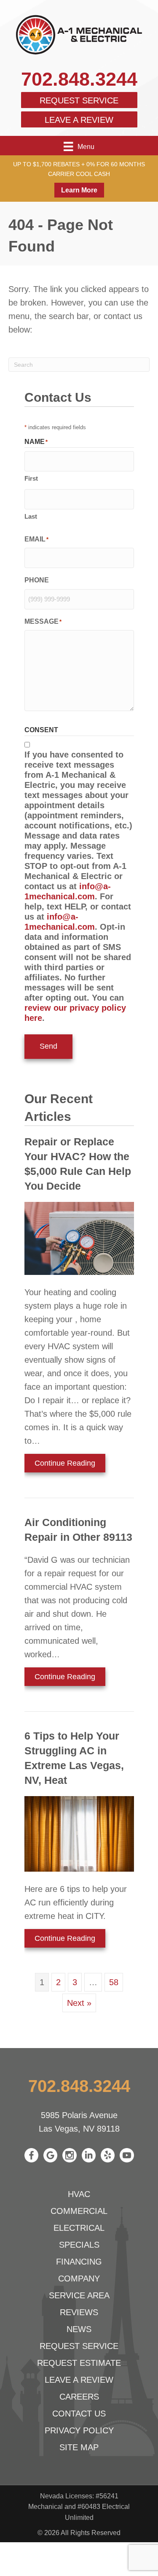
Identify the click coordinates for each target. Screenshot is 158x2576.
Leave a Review (79, 120)
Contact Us (79, 2414)
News (79, 2329)
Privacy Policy (79, 2430)
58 (114, 1982)
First (31, 478)
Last (31, 516)
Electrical (79, 2228)
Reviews (79, 2312)
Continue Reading (65, 1465)
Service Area (79, 2295)
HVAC (79, 2194)
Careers (79, 2397)
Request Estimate (79, 2363)
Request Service (79, 100)
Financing (79, 2262)
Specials (79, 2245)
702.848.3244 (79, 79)
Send (48, 1046)
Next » (79, 2003)
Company (79, 2278)
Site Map (79, 2447)
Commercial (79, 2211)
